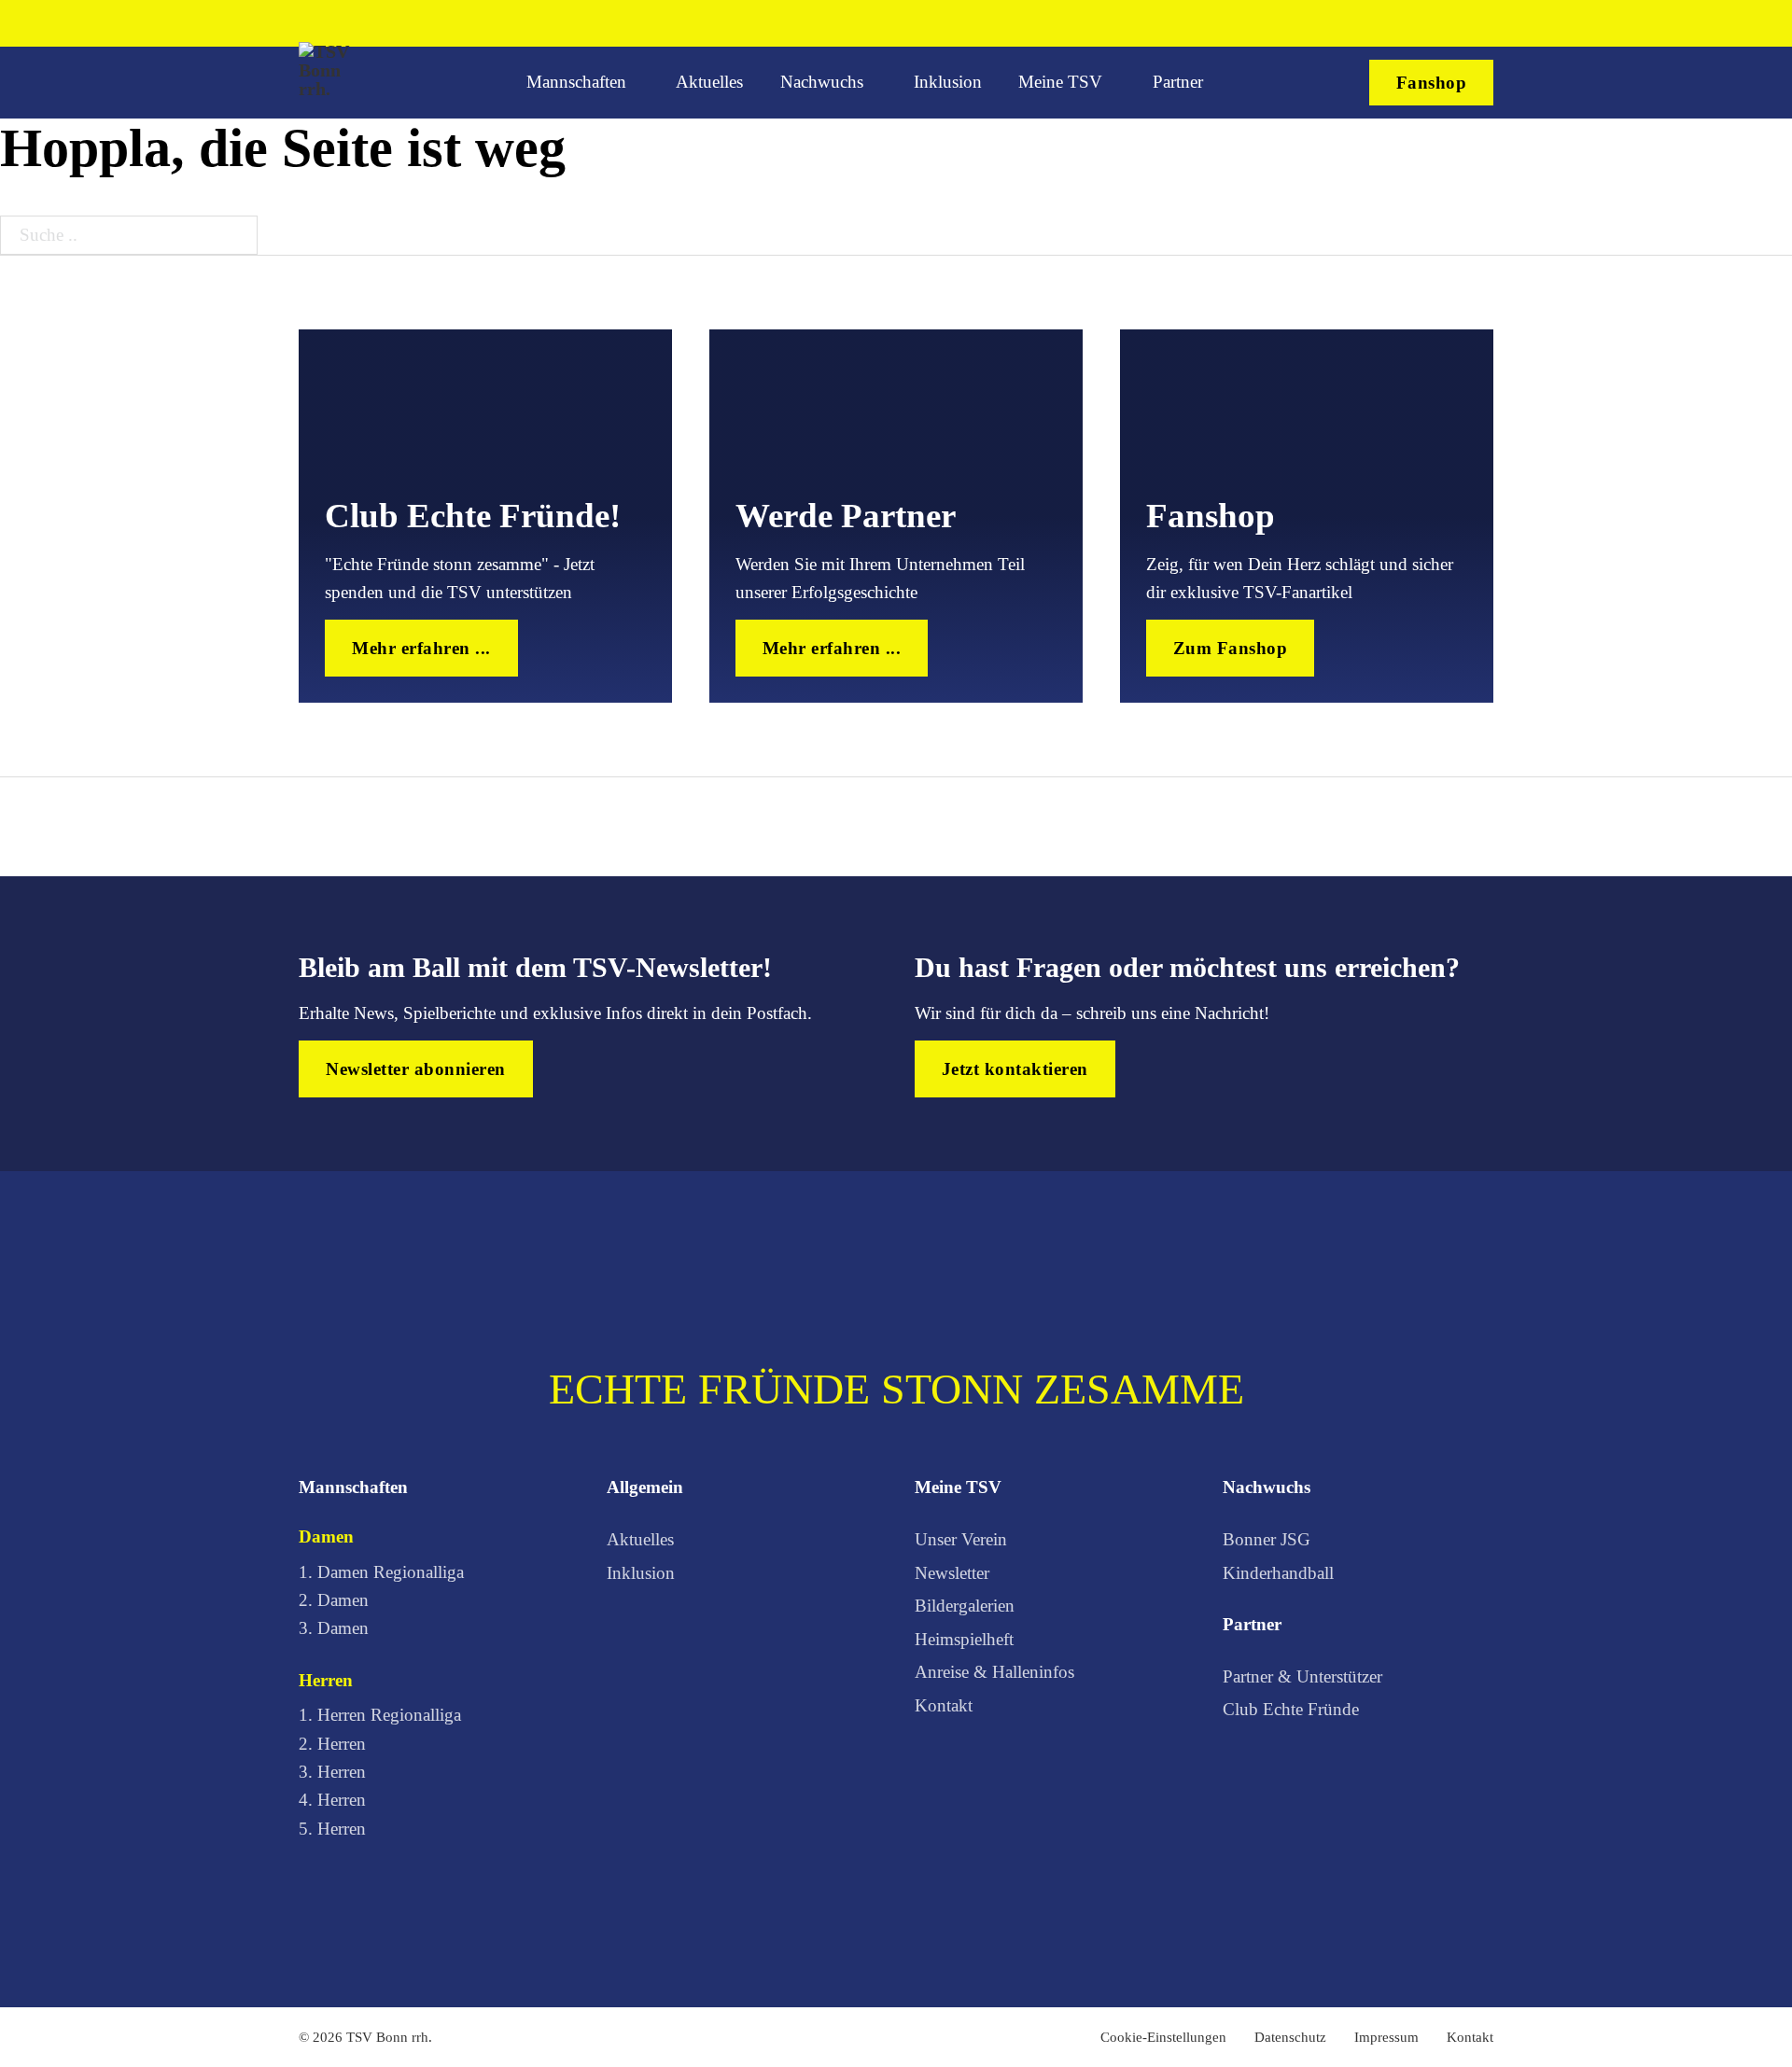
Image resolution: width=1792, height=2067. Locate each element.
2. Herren (332, 1744)
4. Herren (332, 1800)
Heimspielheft (964, 1639)
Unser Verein (961, 1539)
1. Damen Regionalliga (381, 1572)
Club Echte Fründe (1291, 1709)
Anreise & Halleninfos (994, 1672)
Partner (1178, 82)
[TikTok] (1421, 23)
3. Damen (334, 1628)
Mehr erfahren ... (421, 648)
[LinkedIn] (1454, 23)
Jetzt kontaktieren (1015, 1069)
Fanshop (1432, 83)
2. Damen (334, 1600)
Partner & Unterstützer (1302, 1676)
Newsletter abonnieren (416, 1069)
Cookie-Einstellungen (1163, 2037)
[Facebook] (1357, 23)
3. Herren (332, 1772)
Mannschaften (576, 82)
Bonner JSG (1267, 1539)
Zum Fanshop (1231, 648)
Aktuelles (709, 82)
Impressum (1386, 2037)
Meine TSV (1060, 82)
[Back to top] (1714, 1998)
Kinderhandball (1278, 1573)
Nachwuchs (822, 82)
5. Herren (332, 1829)
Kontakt (944, 1705)
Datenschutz (1290, 2037)
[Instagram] (1389, 23)
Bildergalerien (965, 1606)
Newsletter (952, 1573)
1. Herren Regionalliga (380, 1715)
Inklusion (948, 82)
